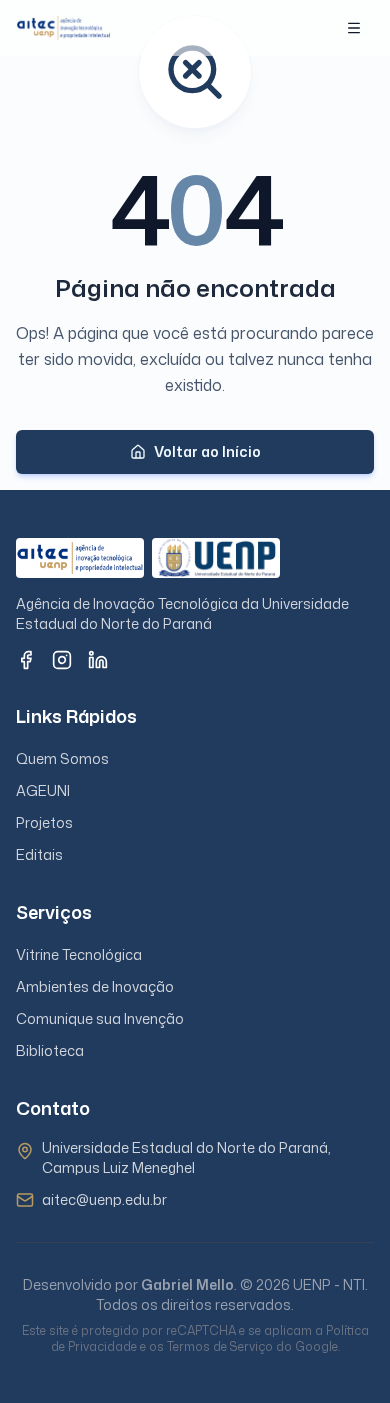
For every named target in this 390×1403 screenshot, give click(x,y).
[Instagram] (62, 660)
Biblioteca (50, 1050)
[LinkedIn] (98, 660)
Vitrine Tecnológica (79, 954)
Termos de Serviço (220, 1346)
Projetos (44, 822)
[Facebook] (26, 660)
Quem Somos (62, 758)
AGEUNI (43, 790)
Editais (39, 854)
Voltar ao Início (207, 451)
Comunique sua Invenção (100, 1018)
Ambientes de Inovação (95, 986)
